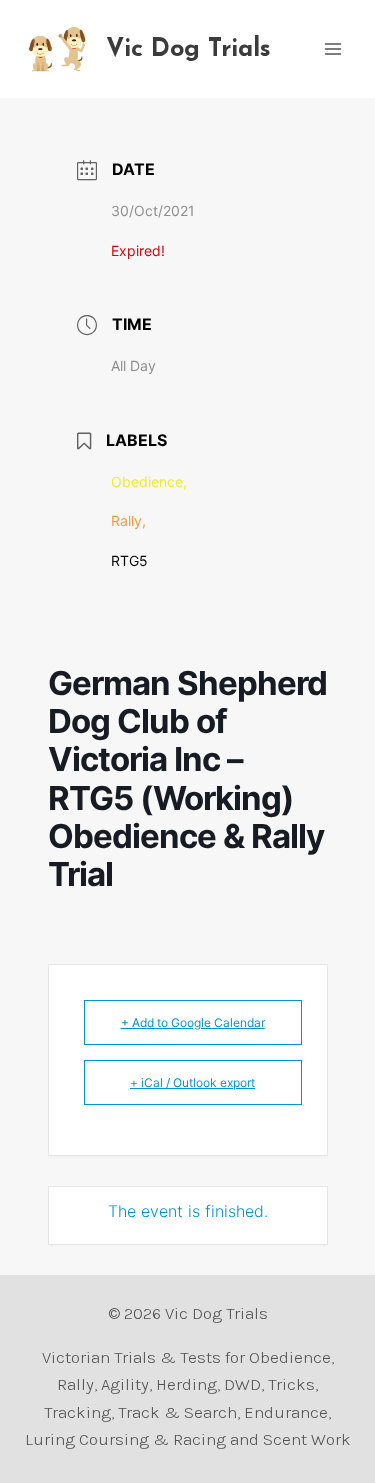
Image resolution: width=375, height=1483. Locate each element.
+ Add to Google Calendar (193, 1022)
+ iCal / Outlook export (192, 1082)
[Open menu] (332, 48)
